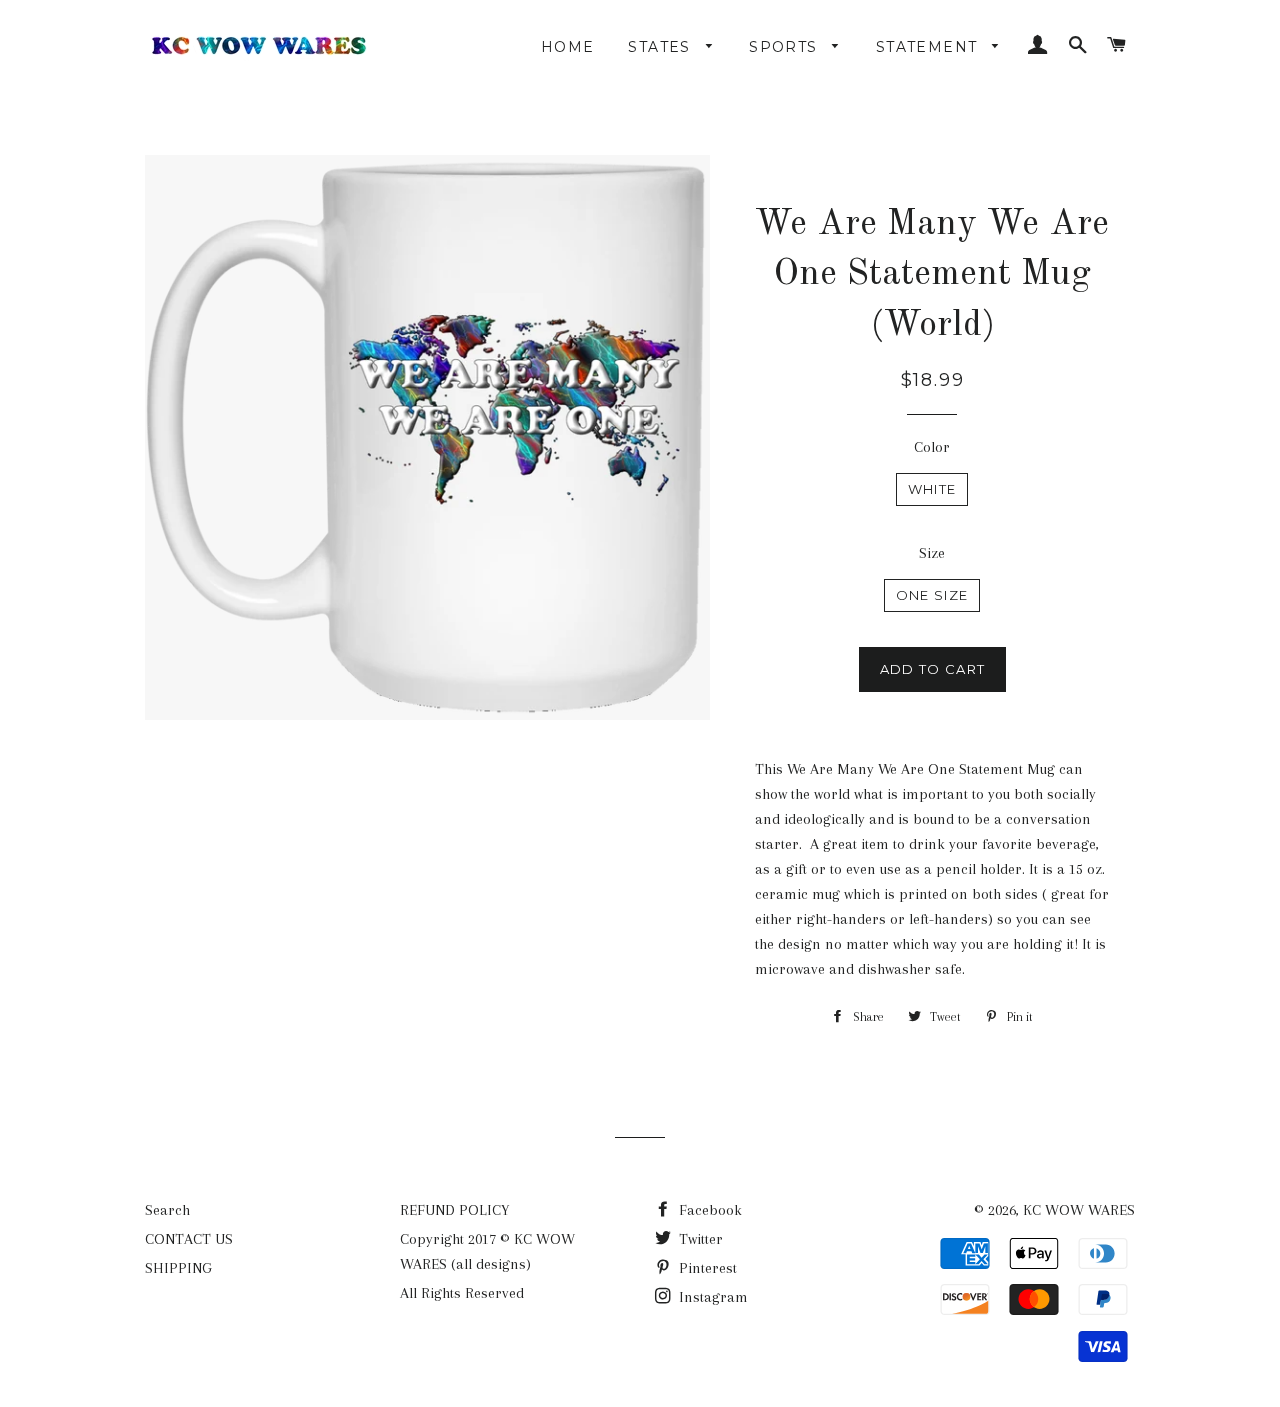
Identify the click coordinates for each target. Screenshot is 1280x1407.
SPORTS (786, 47)
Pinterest (706, 1268)
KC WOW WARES (1079, 1210)
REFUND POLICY (454, 1210)
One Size (932, 595)
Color (932, 447)
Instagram (711, 1297)
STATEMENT (929, 47)
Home (568, 47)
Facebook (708, 1210)
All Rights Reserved (462, 1293)
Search (167, 1210)
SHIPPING (178, 1268)
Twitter (699, 1239)
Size (932, 553)
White (932, 489)
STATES (662, 47)
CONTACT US (189, 1239)
